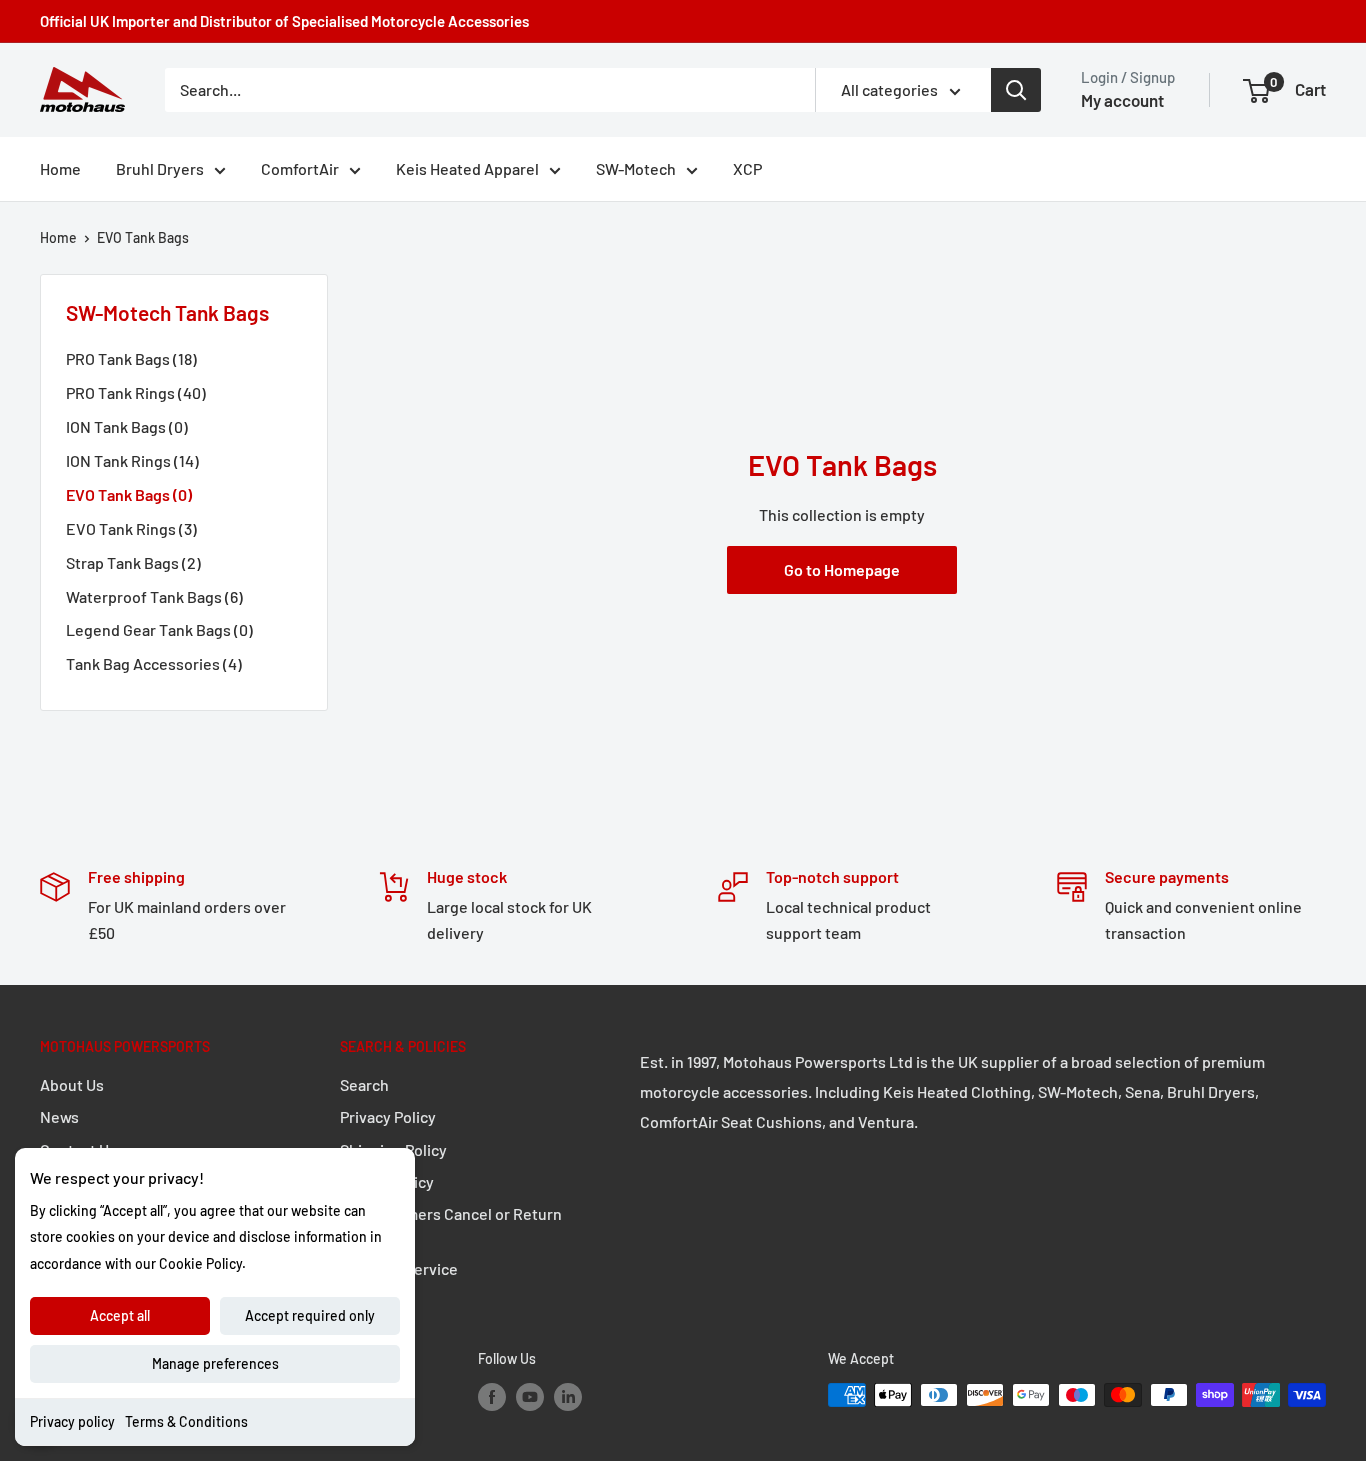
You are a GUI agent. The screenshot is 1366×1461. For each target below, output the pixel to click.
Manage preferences (215, 1363)
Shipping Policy (393, 1149)
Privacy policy (72, 1421)
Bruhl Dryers (160, 168)
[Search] (1016, 90)
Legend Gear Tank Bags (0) (159, 629)
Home (60, 168)
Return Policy (387, 1181)
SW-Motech (636, 168)
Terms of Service (399, 1268)
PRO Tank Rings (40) (136, 392)
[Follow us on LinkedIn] (568, 1397)
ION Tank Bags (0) (127, 426)
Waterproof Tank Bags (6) (154, 596)
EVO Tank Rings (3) (131, 528)
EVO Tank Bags (143, 237)
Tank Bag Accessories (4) (154, 663)
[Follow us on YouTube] (530, 1397)
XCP (747, 168)
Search (364, 1084)
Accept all (120, 1315)
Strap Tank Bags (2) (133, 562)
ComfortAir (300, 168)
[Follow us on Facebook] (492, 1397)
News (59, 1116)
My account (1122, 100)
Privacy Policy (388, 1116)
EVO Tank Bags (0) (129, 494)
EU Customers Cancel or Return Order (451, 1224)
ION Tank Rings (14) (132, 460)
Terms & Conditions (186, 1421)
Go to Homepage (842, 569)
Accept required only (310, 1315)
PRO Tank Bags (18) (131, 358)
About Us (72, 1084)
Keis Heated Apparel (467, 168)
